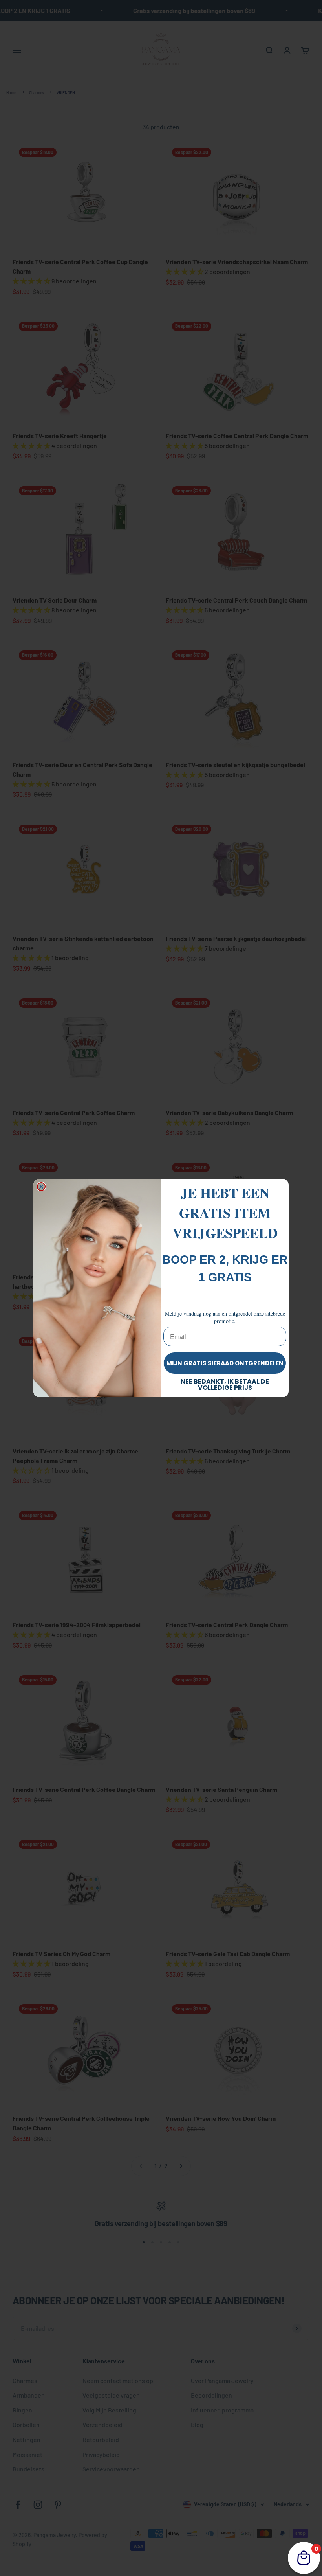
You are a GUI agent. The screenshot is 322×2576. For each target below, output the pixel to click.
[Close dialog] (41, 1187)
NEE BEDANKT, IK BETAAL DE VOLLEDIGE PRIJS (225, 1384)
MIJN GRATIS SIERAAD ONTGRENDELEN (225, 1363)
